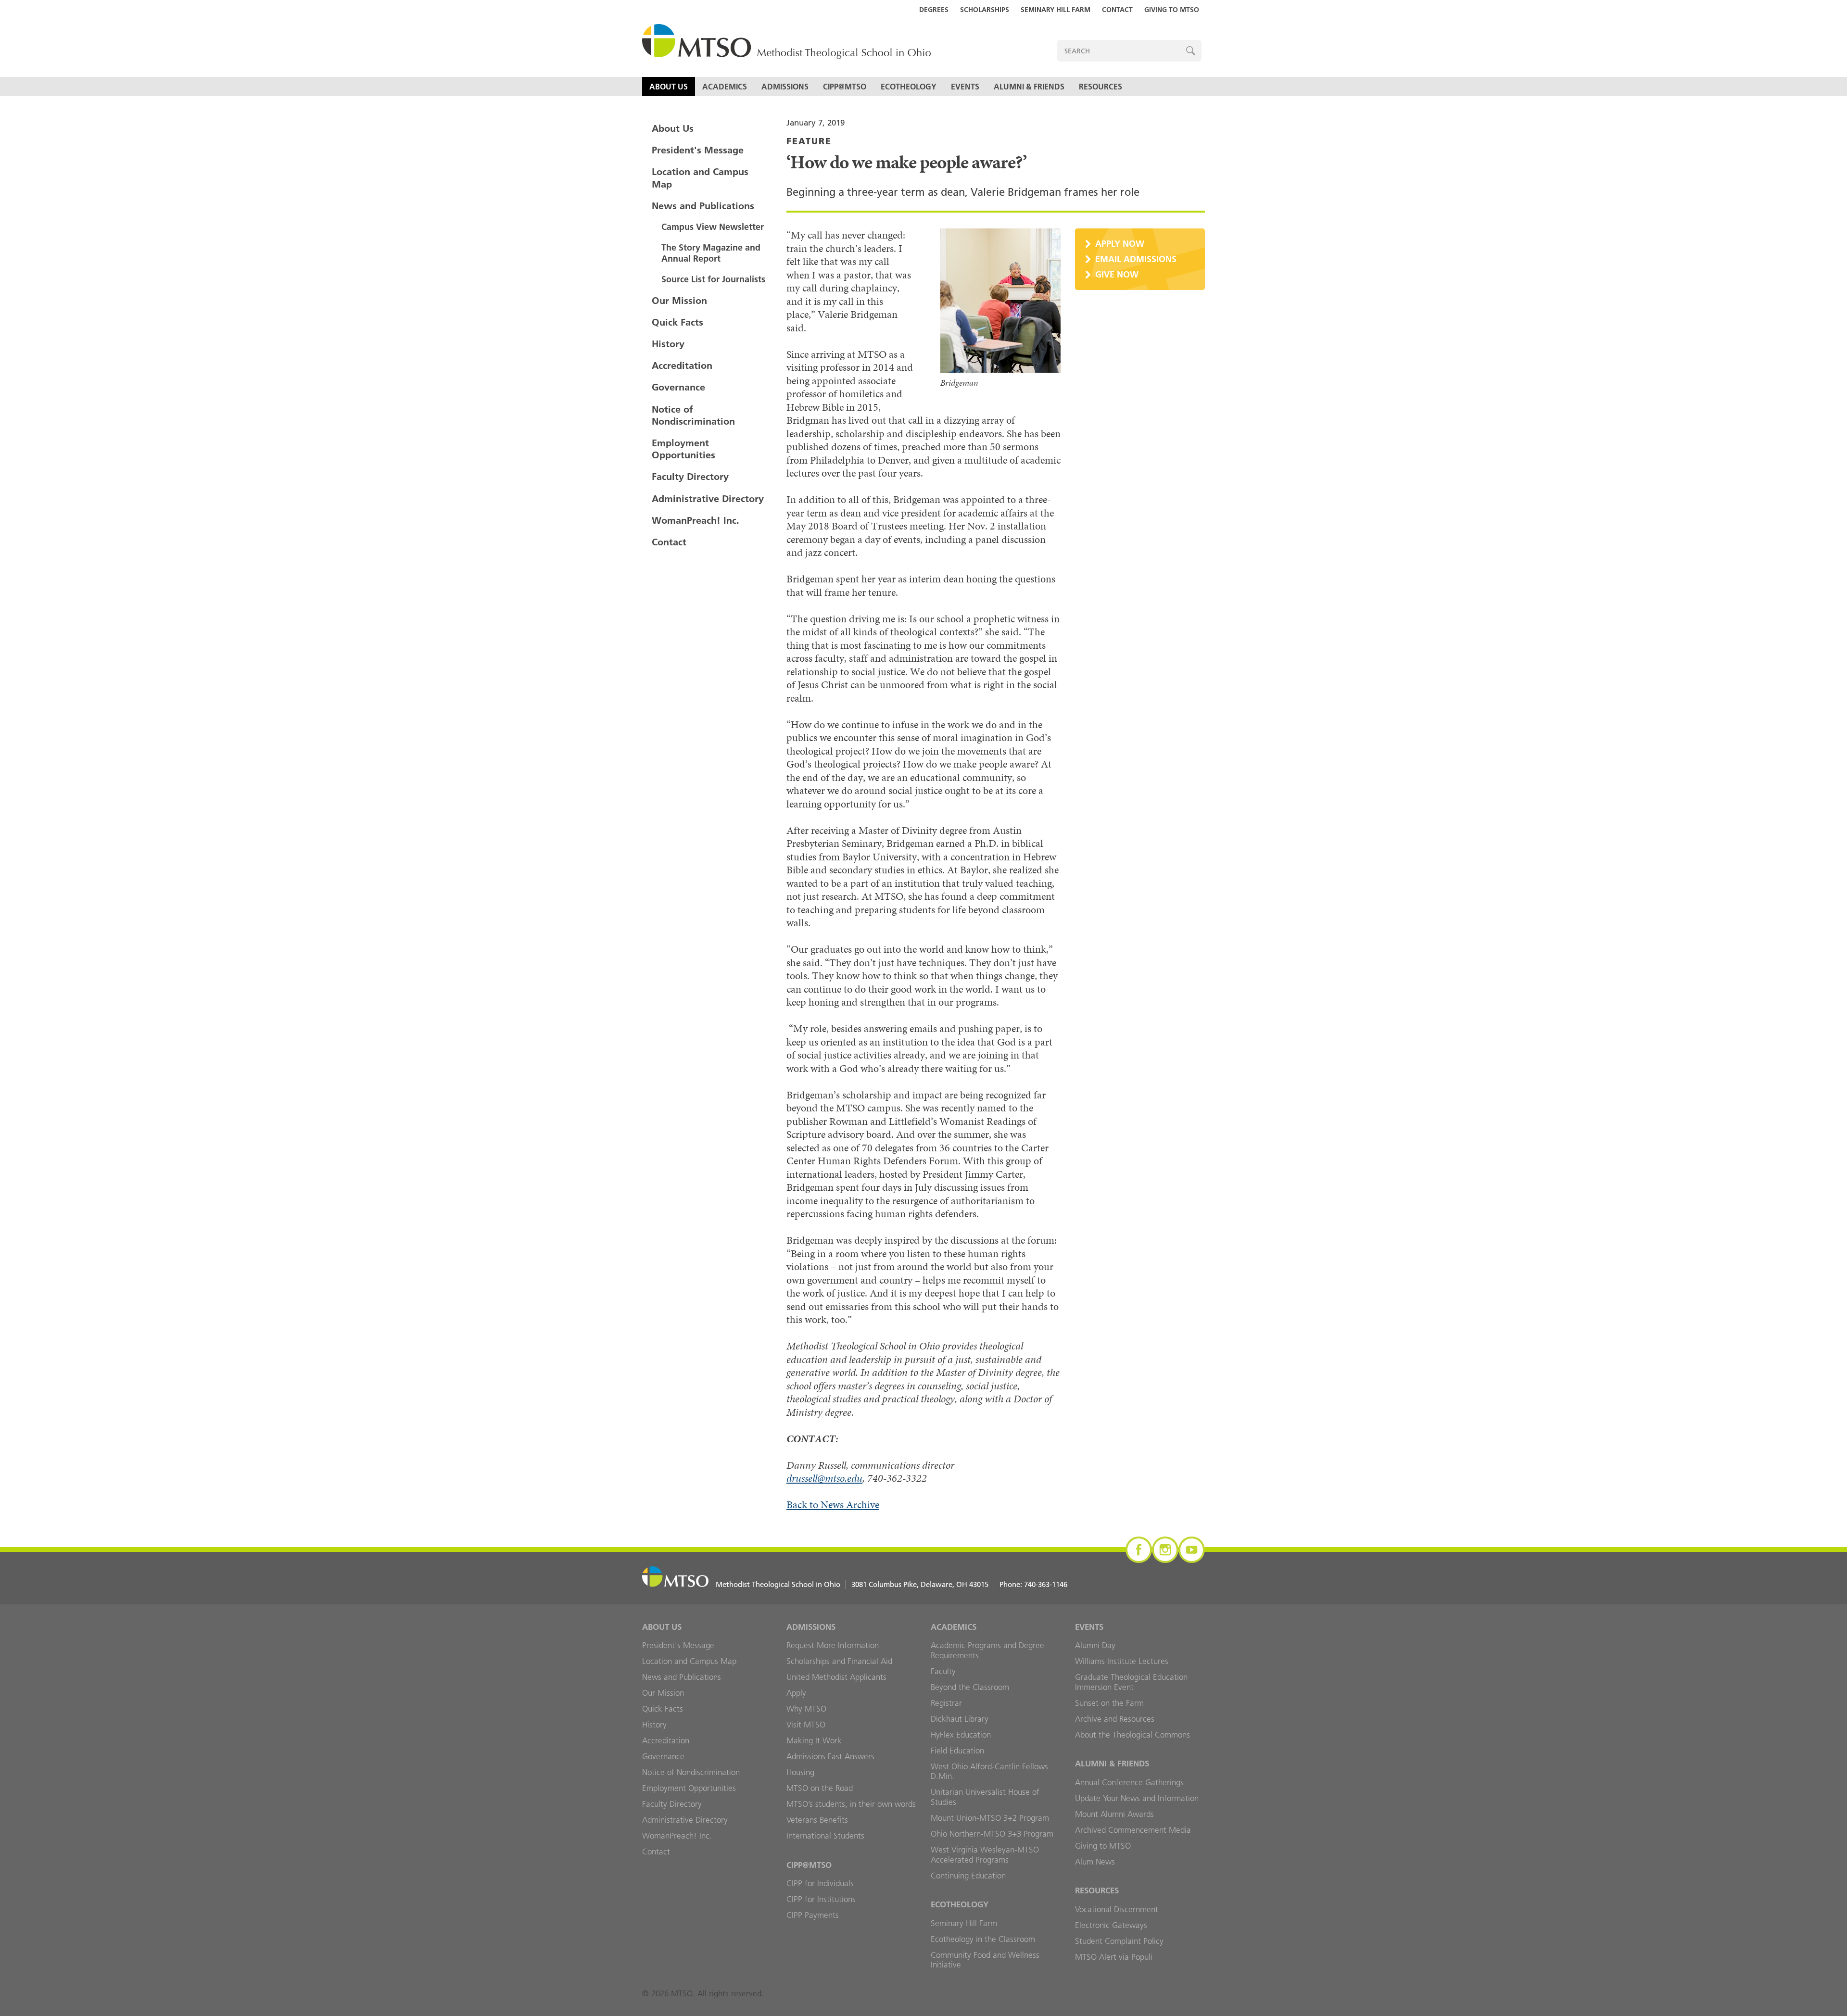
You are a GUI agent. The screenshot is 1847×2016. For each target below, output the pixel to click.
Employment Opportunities (683, 449)
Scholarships (985, 10)
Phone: (1033, 1584)
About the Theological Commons (1132, 1735)
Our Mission (679, 301)
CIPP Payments (813, 1915)
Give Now (1117, 274)
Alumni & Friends (1029, 87)
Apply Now (1120, 244)
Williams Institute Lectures (1122, 1661)
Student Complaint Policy (1119, 1941)
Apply (796, 1693)
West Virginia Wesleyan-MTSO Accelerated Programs (985, 1855)
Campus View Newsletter (713, 227)
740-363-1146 (1046, 1584)
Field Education (957, 1751)
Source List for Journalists (713, 279)
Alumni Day (1095, 1645)
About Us (669, 87)
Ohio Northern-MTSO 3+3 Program (992, 1834)
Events (965, 87)
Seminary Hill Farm (1056, 10)
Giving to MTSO (1172, 10)
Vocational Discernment (1117, 1909)
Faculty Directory (690, 477)
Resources (1101, 87)
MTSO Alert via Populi (1114, 1957)
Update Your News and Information (1137, 1798)
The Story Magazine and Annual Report (711, 253)
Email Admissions (1136, 259)
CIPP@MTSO (845, 87)
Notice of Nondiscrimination (693, 415)
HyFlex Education (961, 1735)
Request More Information (833, 1645)
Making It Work (814, 1740)
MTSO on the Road (820, 1788)
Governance (678, 387)
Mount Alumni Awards (1114, 1814)
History (668, 344)
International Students (825, 1836)
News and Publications (703, 206)
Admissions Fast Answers (830, 1756)
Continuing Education (968, 1876)
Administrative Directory (708, 499)
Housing (800, 1772)
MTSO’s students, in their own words (851, 1804)
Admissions (785, 87)
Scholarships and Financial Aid (839, 1661)
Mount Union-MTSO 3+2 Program (990, 1818)
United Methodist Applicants (836, 1677)
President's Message (698, 150)
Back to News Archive (833, 1505)
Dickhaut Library (960, 1719)
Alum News (1095, 1862)
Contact (1117, 10)
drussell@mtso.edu (824, 1478)
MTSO (786, 42)
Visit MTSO (806, 1725)
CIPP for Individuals (820, 1883)
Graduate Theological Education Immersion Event (1131, 1682)
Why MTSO (806, 1709)
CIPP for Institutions (821, 1899)
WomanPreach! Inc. (696, 520)
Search (1191, 51)
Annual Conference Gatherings (1129, 1782)
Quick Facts (677, 322)
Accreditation (682, 365)
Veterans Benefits (817, 1820)
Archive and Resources (1115, 1719)
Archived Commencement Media (1133, 1830)
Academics (725, 87)
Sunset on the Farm (1109, 1703)
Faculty (943, 1671)
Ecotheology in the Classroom (983, 1939)
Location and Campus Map (700, 178)
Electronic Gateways (1111, 1925)
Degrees (934, 10)
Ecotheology (909, 87)
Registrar (946, 1703)
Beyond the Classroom (970, 1687)
